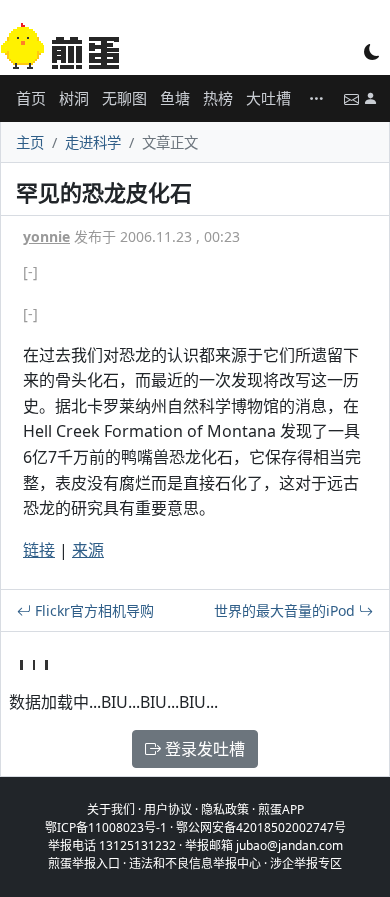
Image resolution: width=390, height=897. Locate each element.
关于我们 (111, 809)
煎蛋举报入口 (84, 863)
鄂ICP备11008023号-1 (106, 827)
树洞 (74, 98)
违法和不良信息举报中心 (195, 863)
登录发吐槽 (203, 749)
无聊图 (124, 98)
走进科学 (93, 142)
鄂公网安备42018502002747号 (261, 827)
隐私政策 (225, 809)
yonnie (46, 236)
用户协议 (168, 809)
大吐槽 (268, 98)
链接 (39, 550)
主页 (30, 142)
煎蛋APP (281, 809)
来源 (88, 550)
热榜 (218, 98)
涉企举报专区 (306, 863)
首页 (31, 98)
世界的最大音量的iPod (286, 610)
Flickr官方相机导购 (92, 610)
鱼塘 (175, 98)
